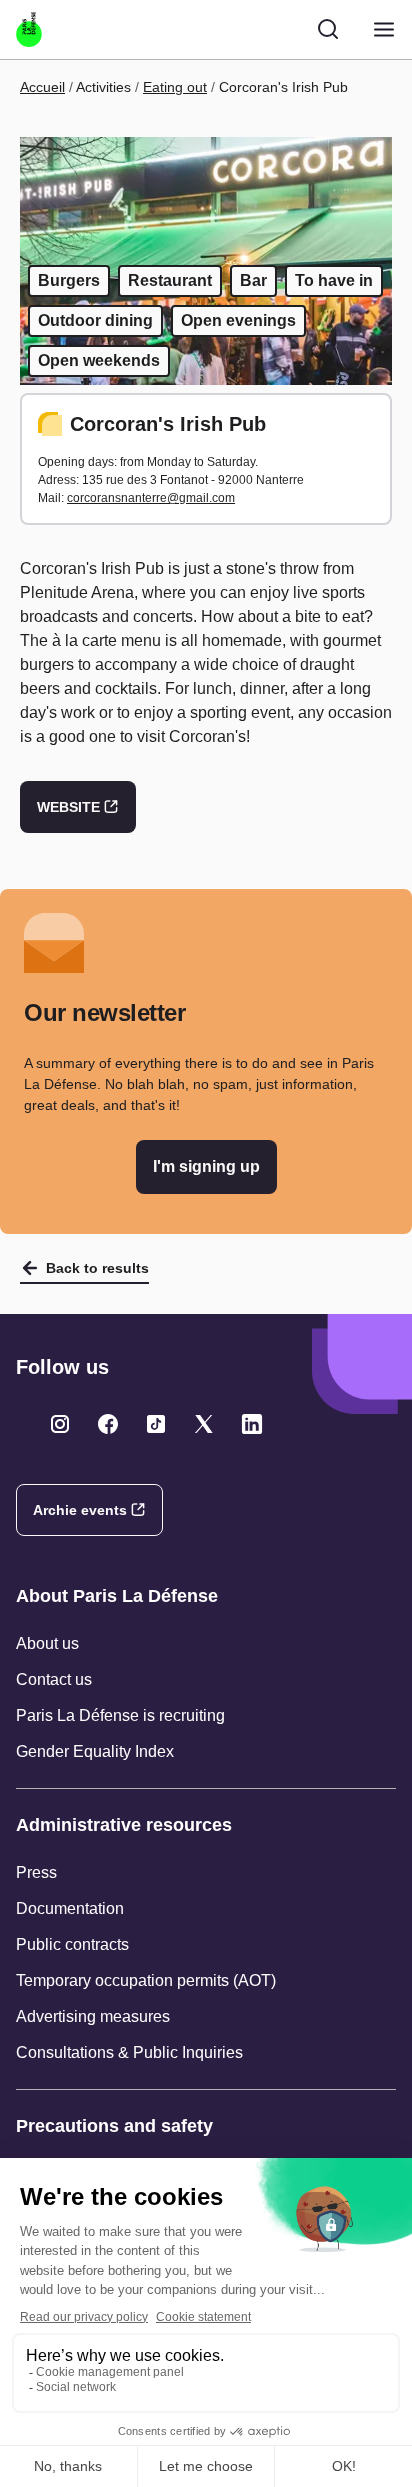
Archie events (80, 1510)
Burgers (69, 280)
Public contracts (72, 1944)
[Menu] (384, 29)
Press (36, 1872)
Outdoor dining (95, 320)
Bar (253, 280)
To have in (334, 280)
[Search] (328, 29)
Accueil (42, 87)
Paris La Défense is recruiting (120, 1715)
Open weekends (99, 360)
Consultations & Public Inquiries (129, 2052)
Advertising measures (93, 2016)
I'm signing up (206, 1166)
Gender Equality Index (95, 1751)
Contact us (54, 1679)
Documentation (70, 1908)
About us (47, 1643)
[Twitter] (60, 1424)
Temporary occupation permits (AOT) (146, 1980)
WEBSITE (68, 807)
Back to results (97, 1268)
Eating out (175, 87)
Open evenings (238, 320)
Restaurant (170, 280)
